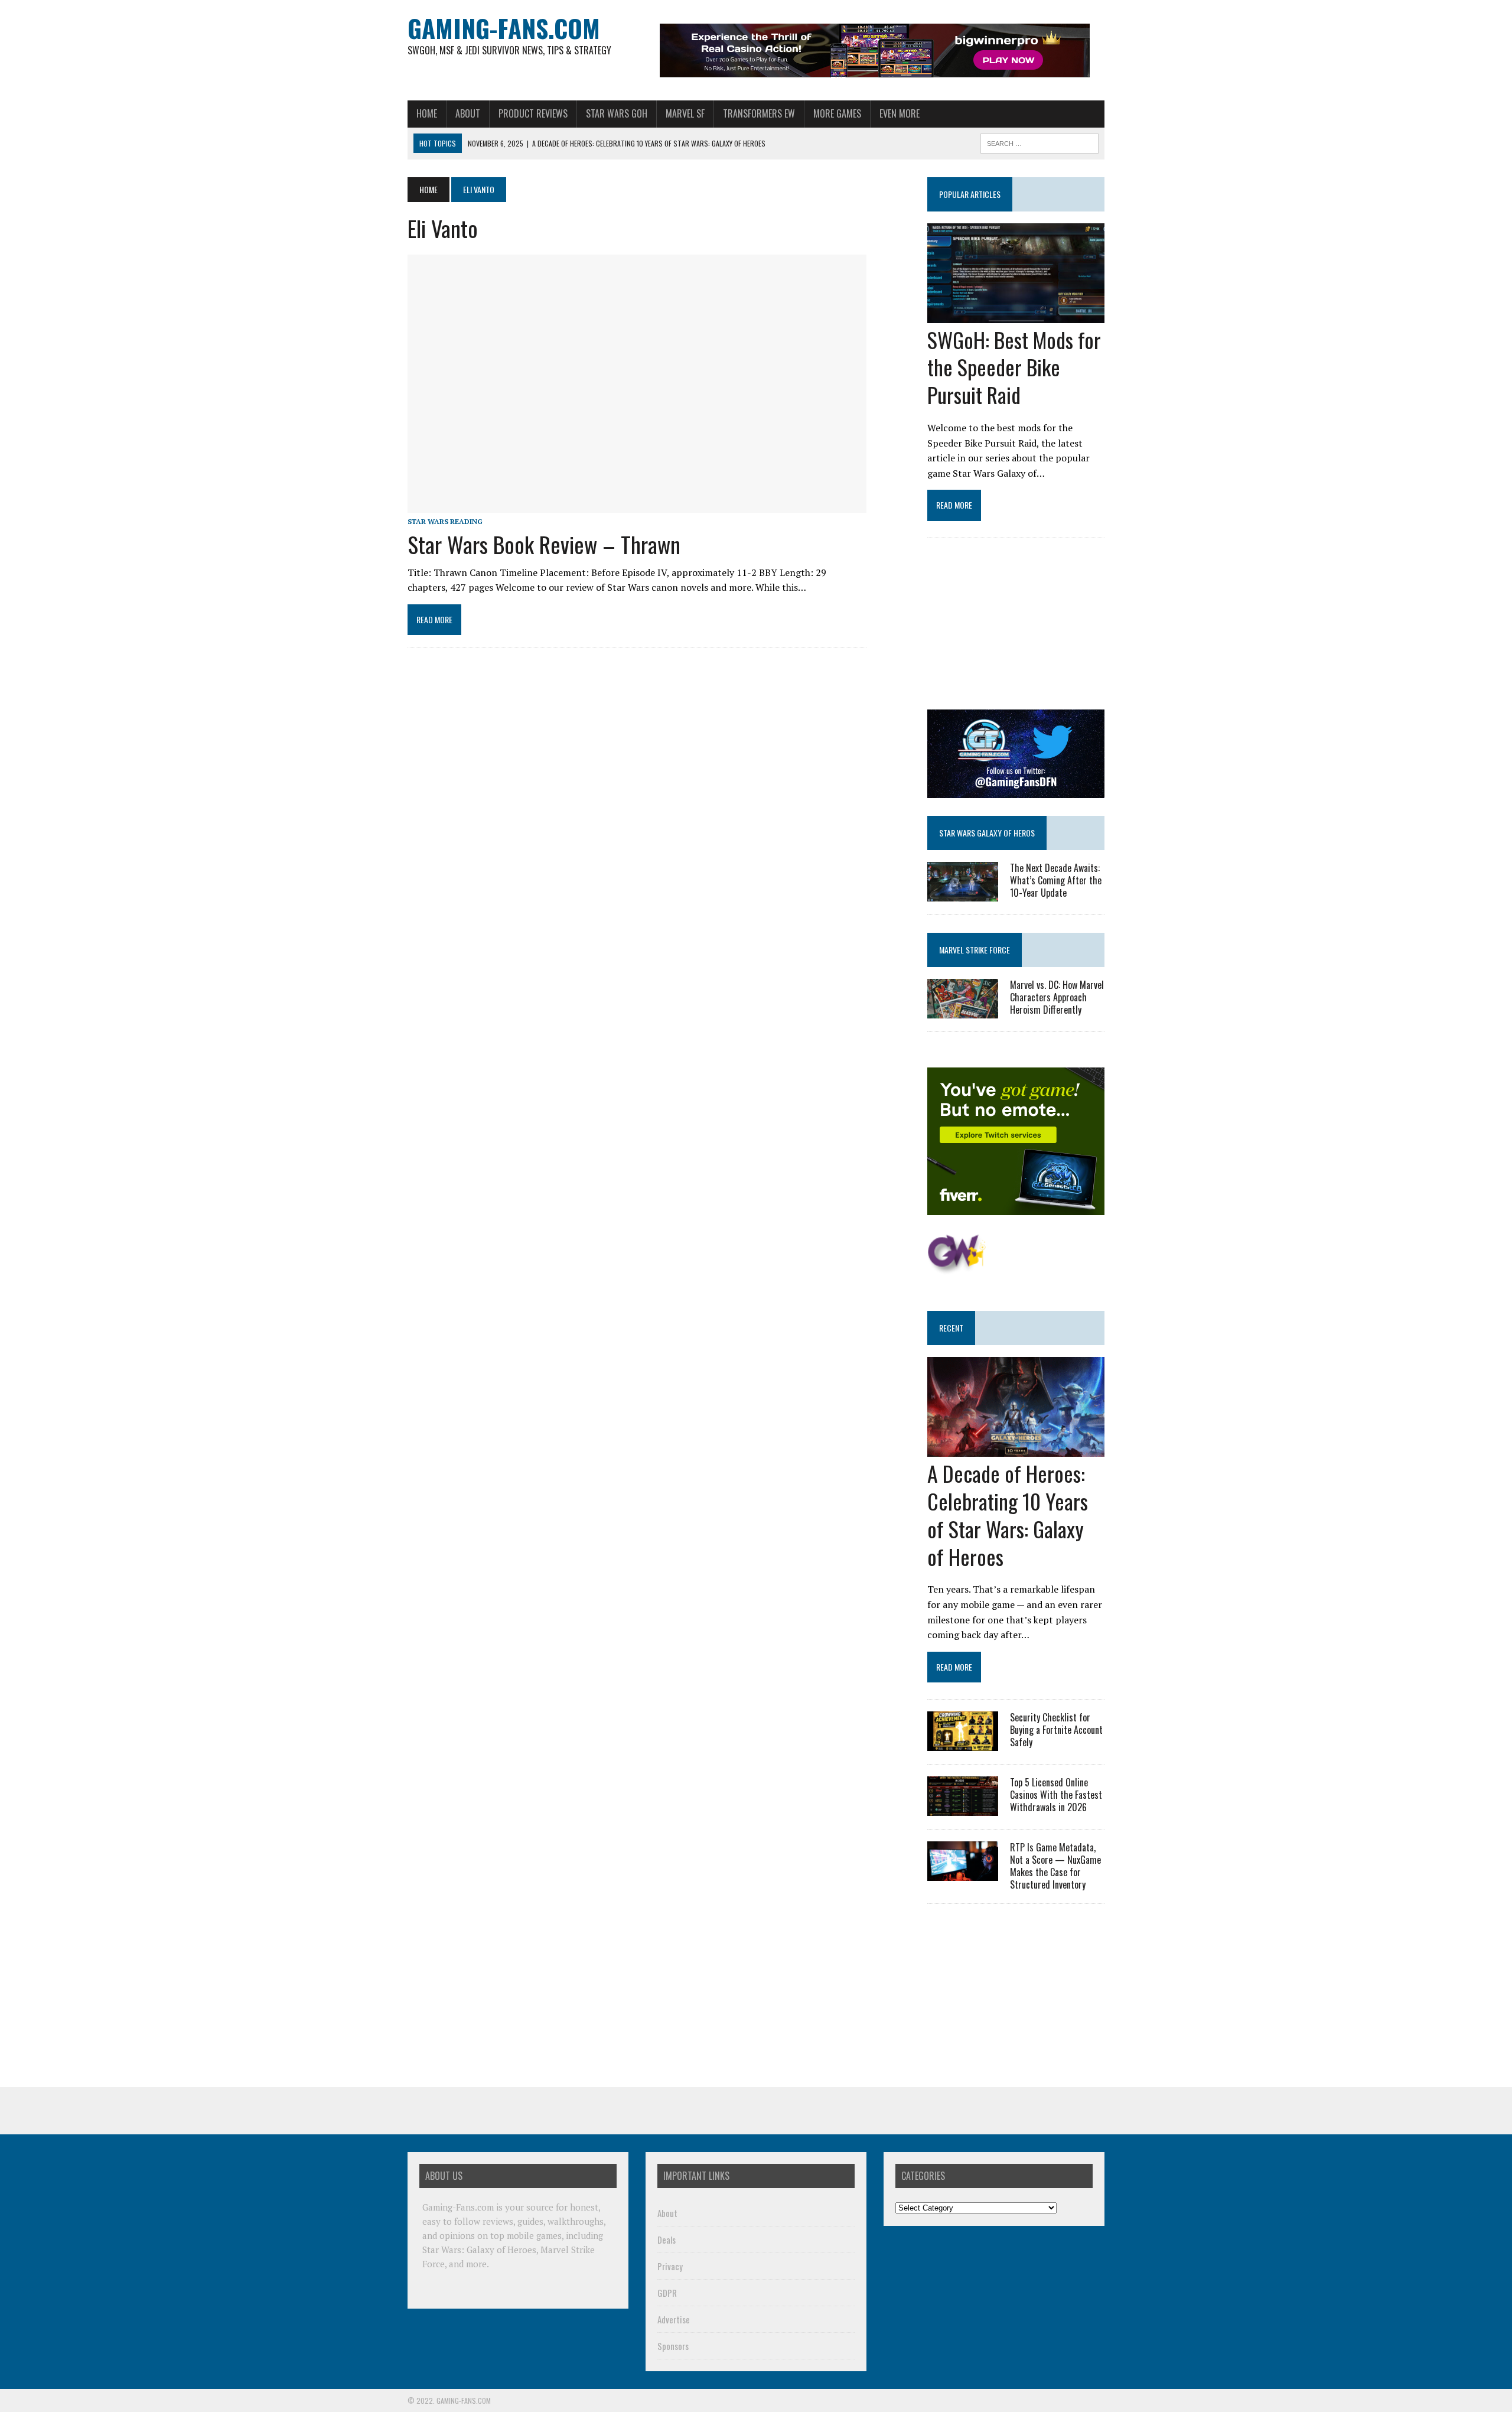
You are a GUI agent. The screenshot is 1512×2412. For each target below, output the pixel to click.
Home (427, 113)
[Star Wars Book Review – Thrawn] (637, 505)
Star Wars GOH (617, 113)
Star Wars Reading (445, 521)
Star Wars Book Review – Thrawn (544, 544)
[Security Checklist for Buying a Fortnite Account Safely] (963, 1743)
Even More (900, 113)
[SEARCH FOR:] (1039, 142)
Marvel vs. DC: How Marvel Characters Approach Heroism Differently (1057, 997)
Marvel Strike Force (975, 950)
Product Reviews (533, 113)
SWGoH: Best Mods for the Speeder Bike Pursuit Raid (1014, 367)
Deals (667, 2240)
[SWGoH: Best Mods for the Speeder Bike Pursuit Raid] (1016, 315)
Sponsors (673, 2346)
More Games (837, 113)
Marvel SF (685, 113)
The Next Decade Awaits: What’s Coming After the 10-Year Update (1056, 880)
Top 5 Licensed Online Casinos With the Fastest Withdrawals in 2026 (1056, 1795)
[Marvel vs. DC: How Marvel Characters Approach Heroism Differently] (963, 1011)
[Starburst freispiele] (957, 1268)
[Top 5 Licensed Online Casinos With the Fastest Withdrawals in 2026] (963, 1808)
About (468, 113)
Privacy (670, 2266)
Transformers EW (759, 113)
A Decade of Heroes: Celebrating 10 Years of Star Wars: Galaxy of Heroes (1008, 1514)
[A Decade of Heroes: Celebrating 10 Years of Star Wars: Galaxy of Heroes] (1016, 1449)
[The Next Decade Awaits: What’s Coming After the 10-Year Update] (963, 893)
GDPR (667, 2293)
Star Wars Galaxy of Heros (987, 833)
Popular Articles (970, 194)
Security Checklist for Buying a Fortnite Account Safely (1056, 1730)
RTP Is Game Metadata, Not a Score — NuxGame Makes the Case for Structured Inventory (1055, 1866)
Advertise (674, 2319)
